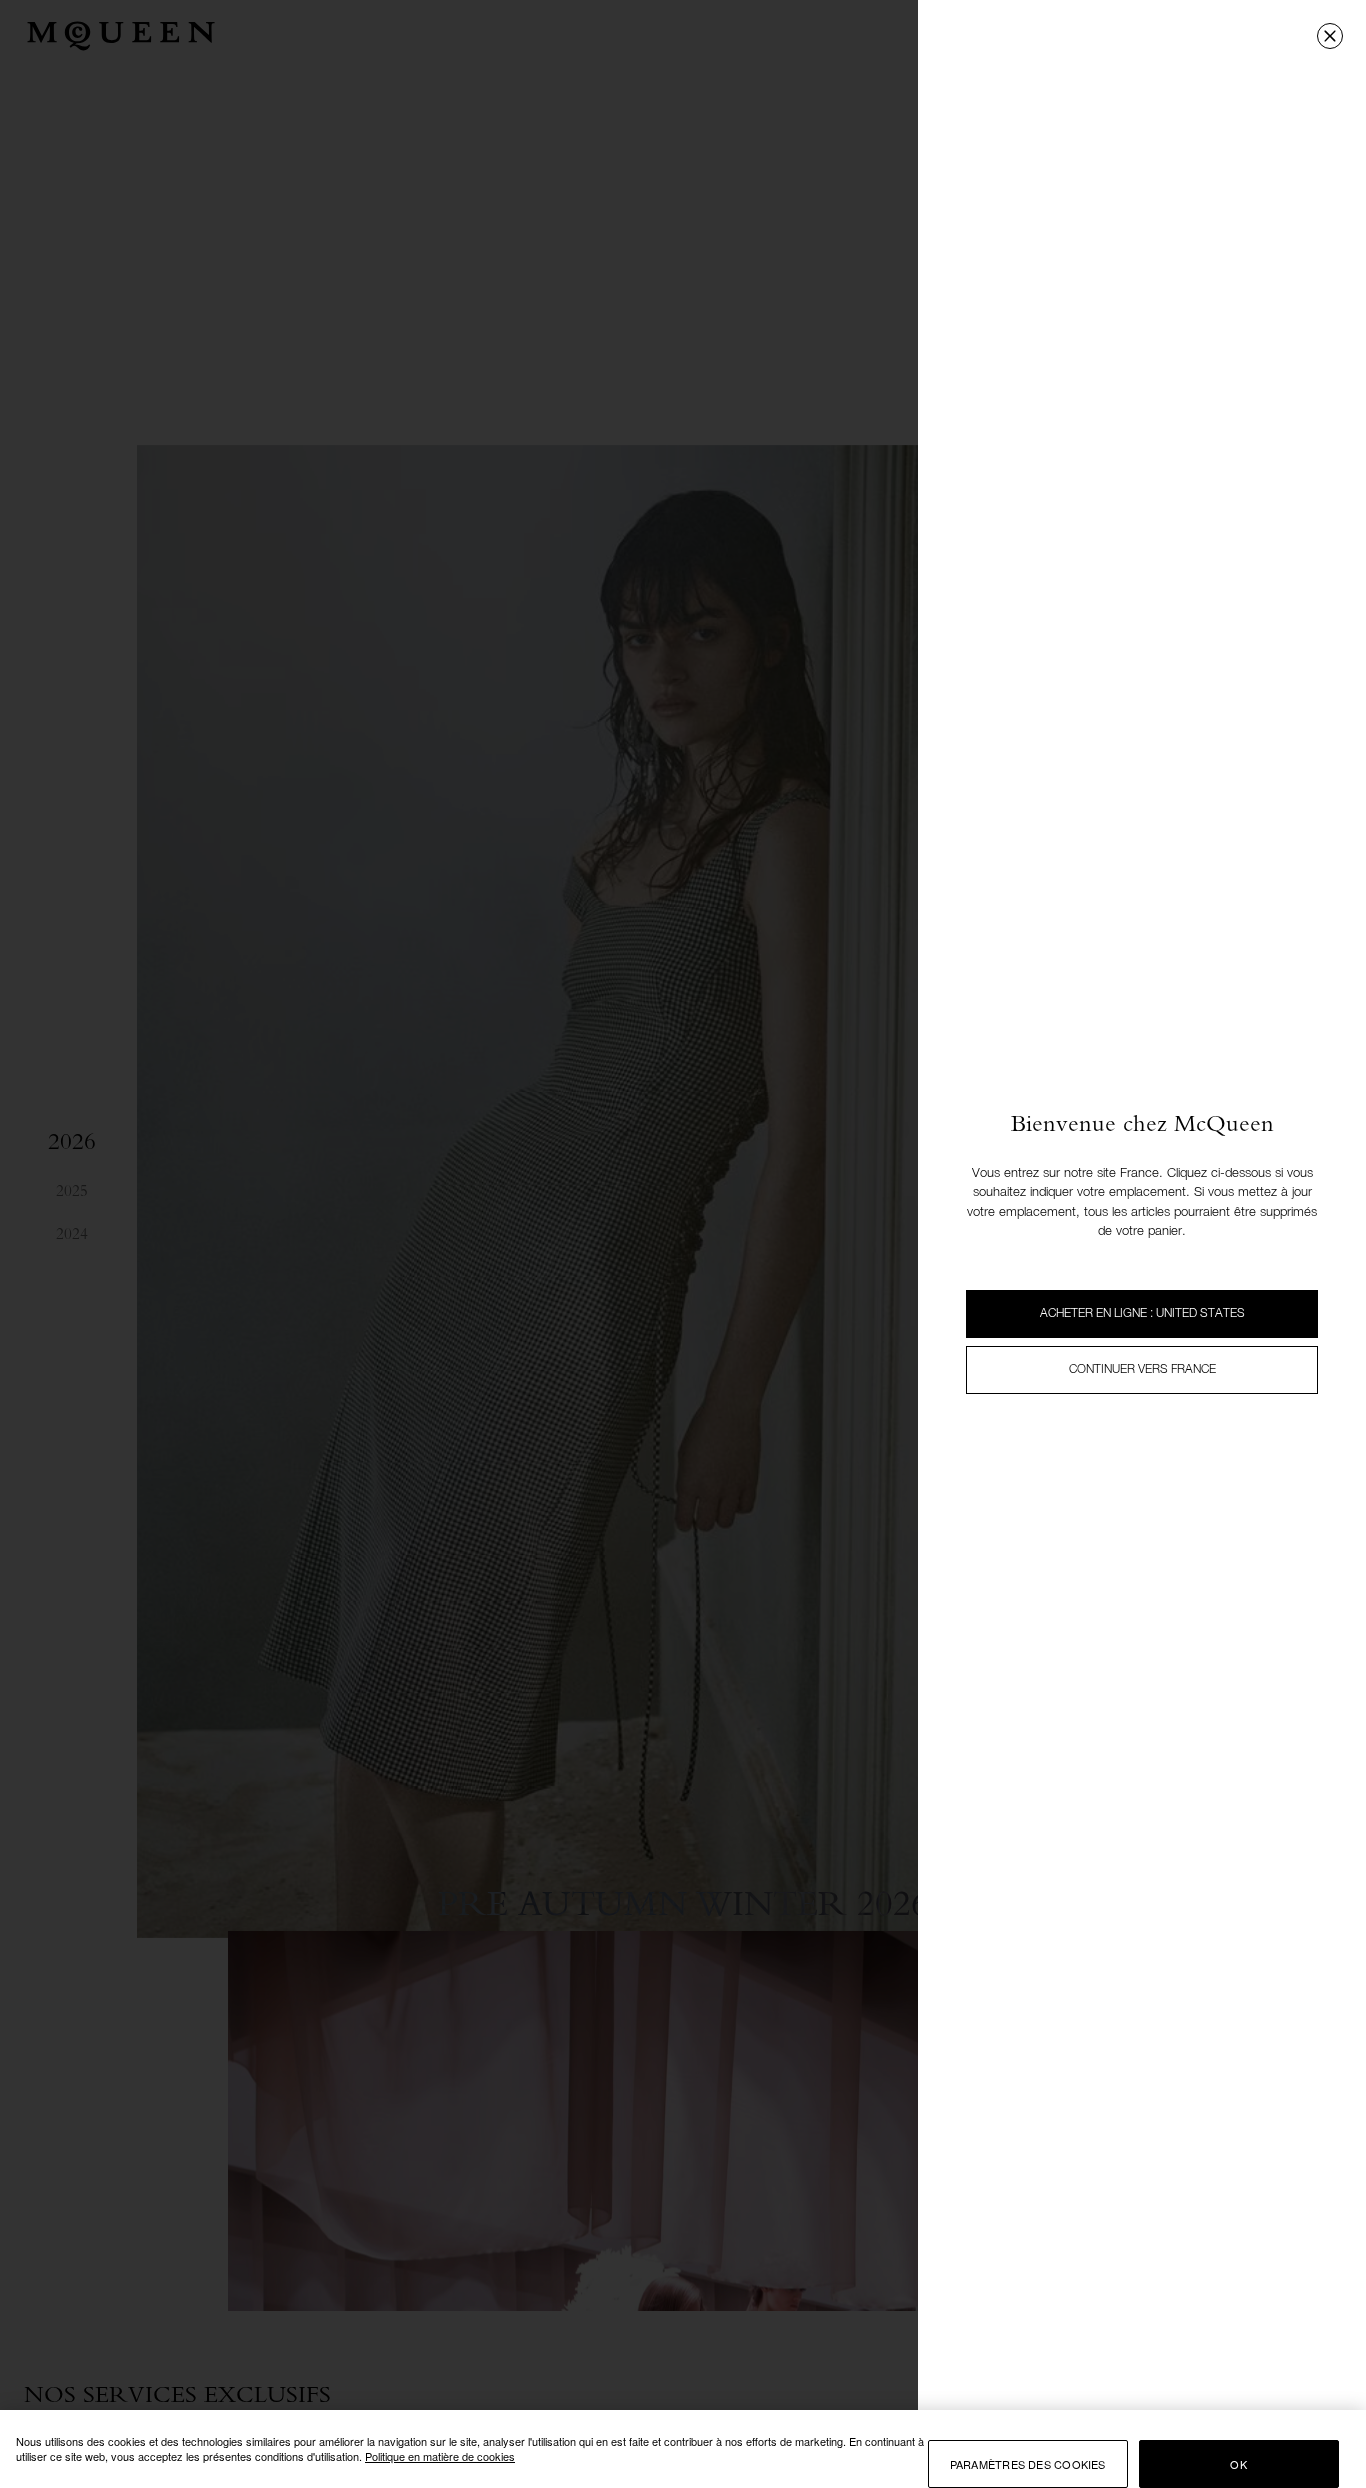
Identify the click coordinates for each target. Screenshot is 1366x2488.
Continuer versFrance (1142, 1370)
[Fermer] (1330, 36)
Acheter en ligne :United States (1142, 1314)
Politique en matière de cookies (440, 2456)
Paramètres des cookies (1028, 2464)
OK (1238, 2464)
